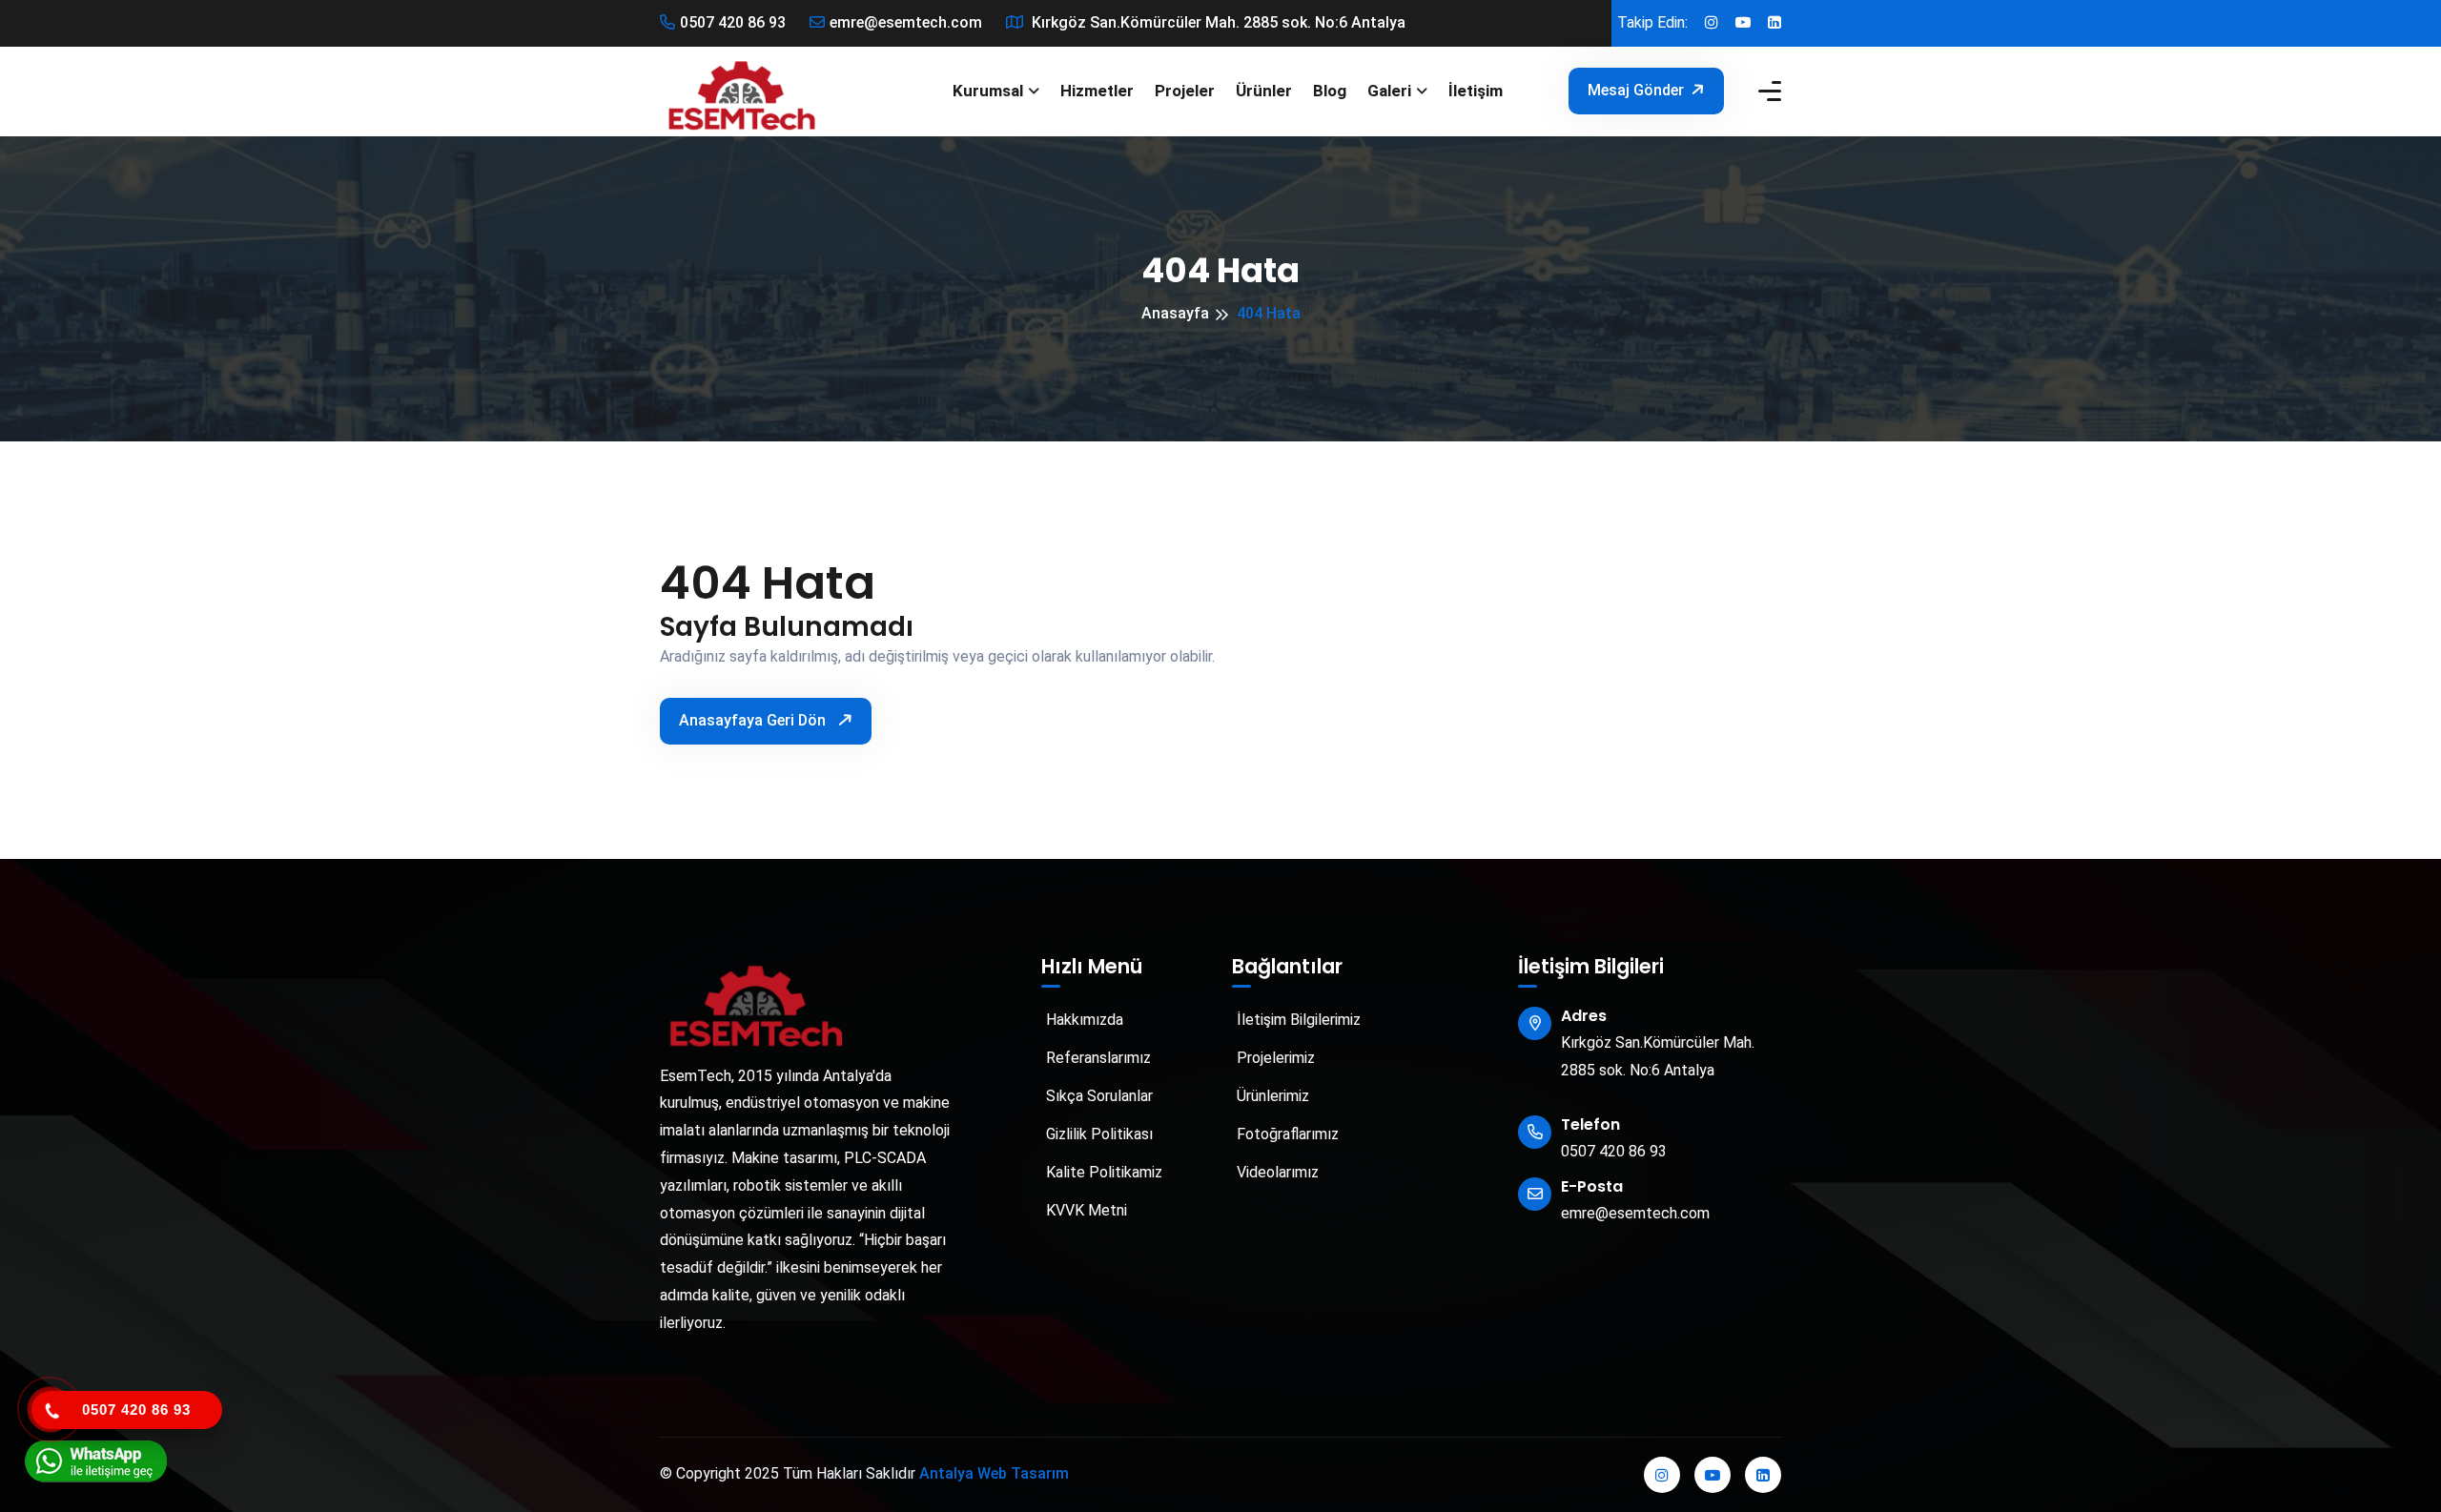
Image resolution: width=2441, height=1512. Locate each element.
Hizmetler (1097, 91)
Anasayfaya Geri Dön (754, 720)
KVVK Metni (1085, 1210)
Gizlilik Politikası (1097, 1134)
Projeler (1185, 91)
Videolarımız (1276, 1172)
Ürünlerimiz (1271, 1096)
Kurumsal (988, 91)
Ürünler (1264, 91)
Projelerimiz (1274, 1058)
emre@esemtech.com (906, 22)
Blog (1330, 91)
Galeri (1389, 91)
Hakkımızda (1083, 1020)
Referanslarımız (1097, 1058)
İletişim (1476, 91)
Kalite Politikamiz (1102, 1172)
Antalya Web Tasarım (994, 1473)
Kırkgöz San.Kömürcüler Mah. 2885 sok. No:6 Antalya (1217, 22)
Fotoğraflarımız (1286, 1134)
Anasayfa (1175, 313)
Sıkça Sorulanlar (1097, 1096)
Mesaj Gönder (1636, 90)
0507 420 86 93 (733, 22)
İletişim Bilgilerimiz (1297, 1020)
